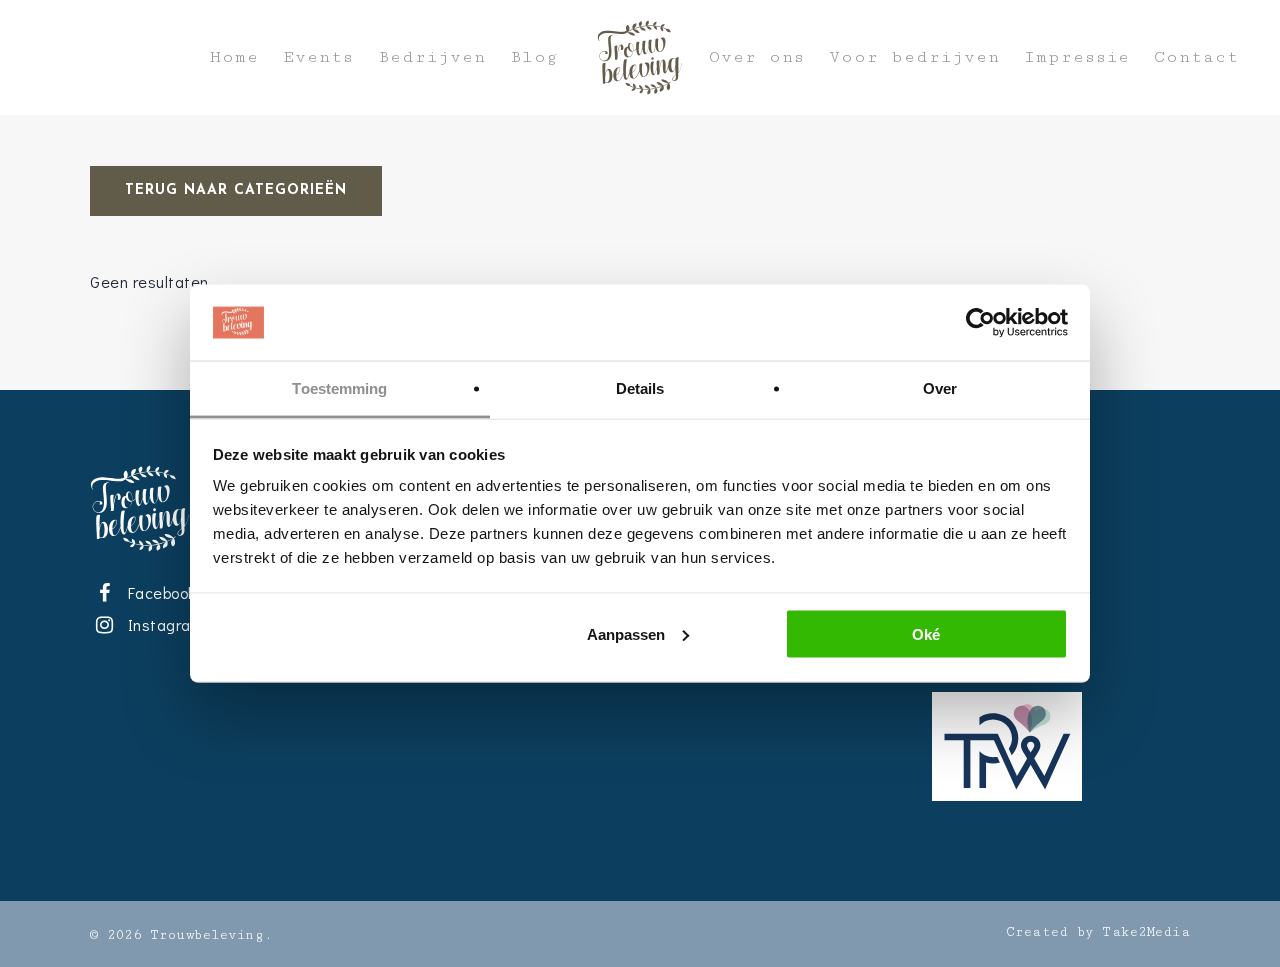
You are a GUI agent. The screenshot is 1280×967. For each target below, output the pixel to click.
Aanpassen (626, 633)
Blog (534, 57)
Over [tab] (940, 388)
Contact (1196, 57)
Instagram (162, 624)
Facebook (158, 592)
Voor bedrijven (914, 57)
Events (318, 57)
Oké (926, 633)
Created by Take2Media (1098, 932)
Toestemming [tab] (339, 388)
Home (234, 57)
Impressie (1077, 57)
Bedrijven (432, 57)
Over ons (757, 57)
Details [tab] (640, 388)
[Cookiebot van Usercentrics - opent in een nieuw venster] (980, 323)
